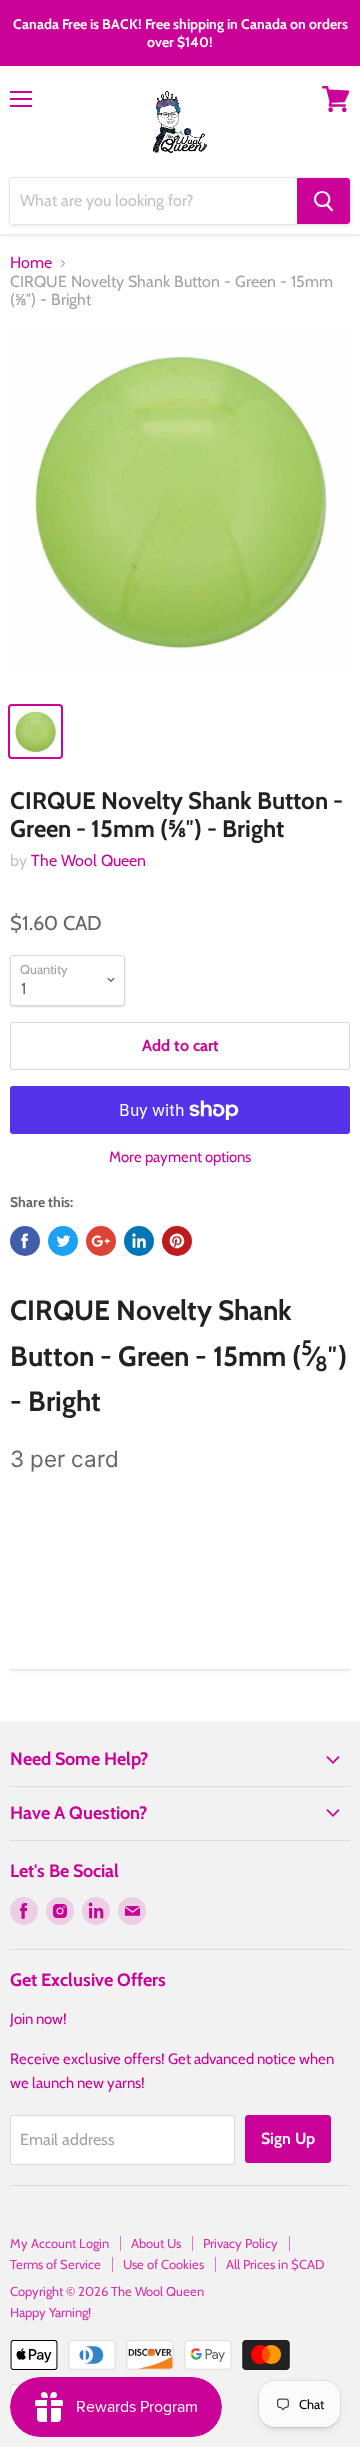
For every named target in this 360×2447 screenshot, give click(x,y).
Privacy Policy (240, 2243)
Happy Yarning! (50, 2312)
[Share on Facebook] (25, 1241)
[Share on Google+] (101, 1241)
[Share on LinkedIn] (139, 1241)
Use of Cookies (163, 2264)
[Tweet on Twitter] (63, 1241)
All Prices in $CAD (275, 2264)
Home (31, 263)
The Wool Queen (88, 860)
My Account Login (59, 2243)
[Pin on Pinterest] (177, 1241)
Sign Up (288, 2138)
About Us (156, 2243)
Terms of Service (55, 2264)
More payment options (180, 1157)
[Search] (323, 201)
